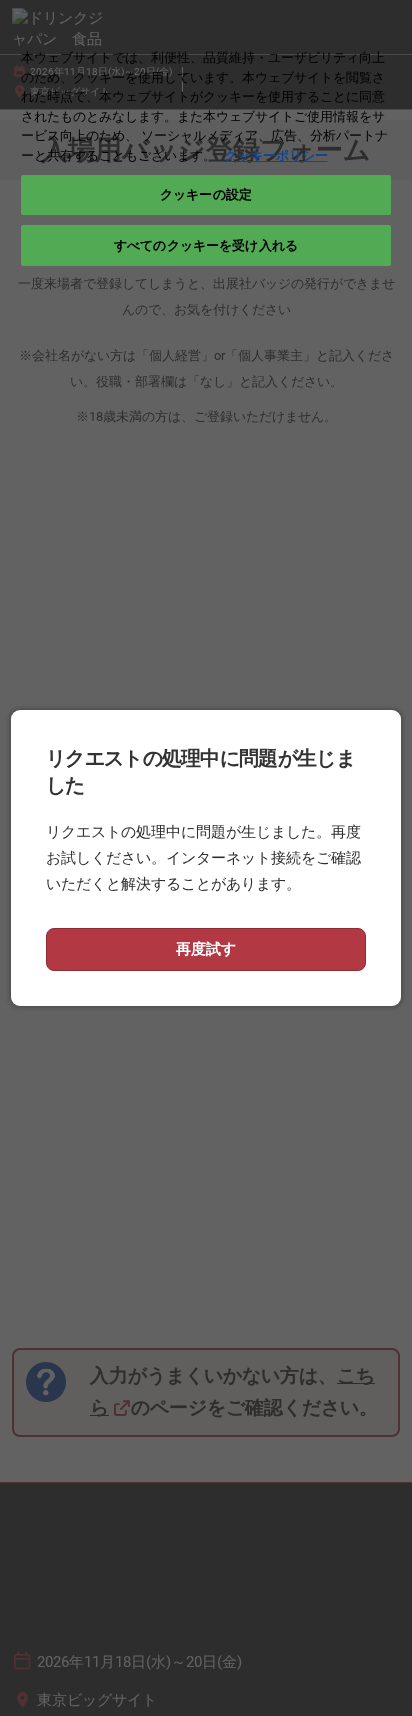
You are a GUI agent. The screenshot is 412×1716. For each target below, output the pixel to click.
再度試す (206, 949)
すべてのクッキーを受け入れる (206, 245)
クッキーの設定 (206, 194)
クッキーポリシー (276, 155)
